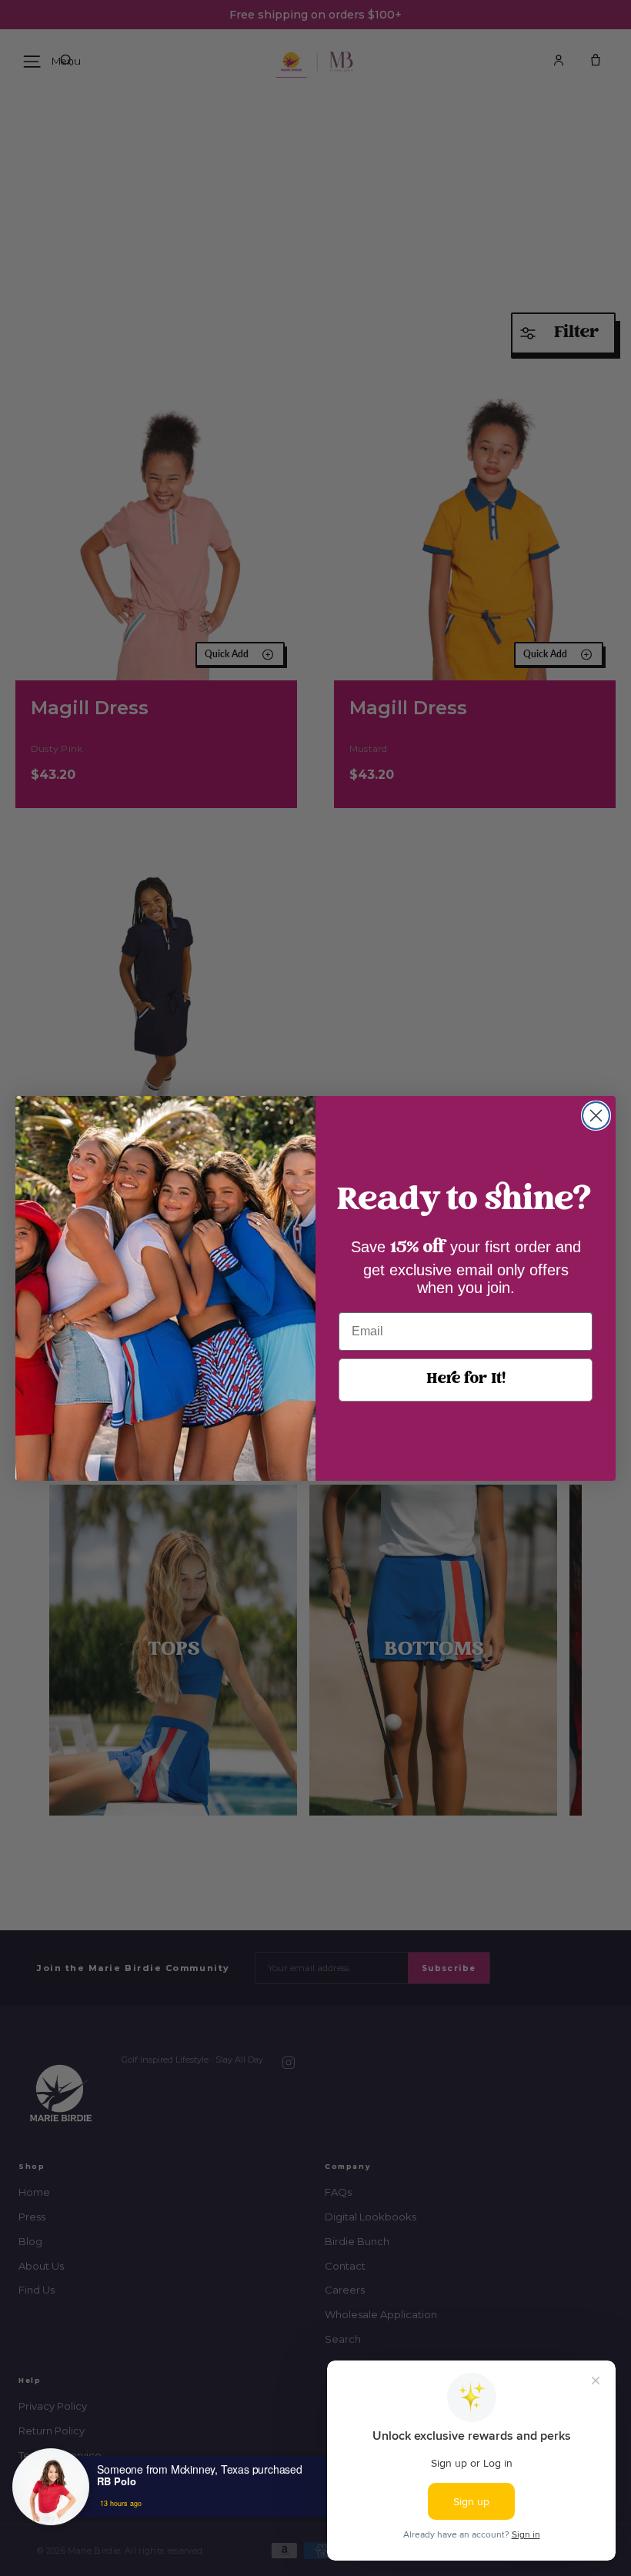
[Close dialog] (596, 1116)
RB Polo (117, 2481)
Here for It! (466, 1380)
